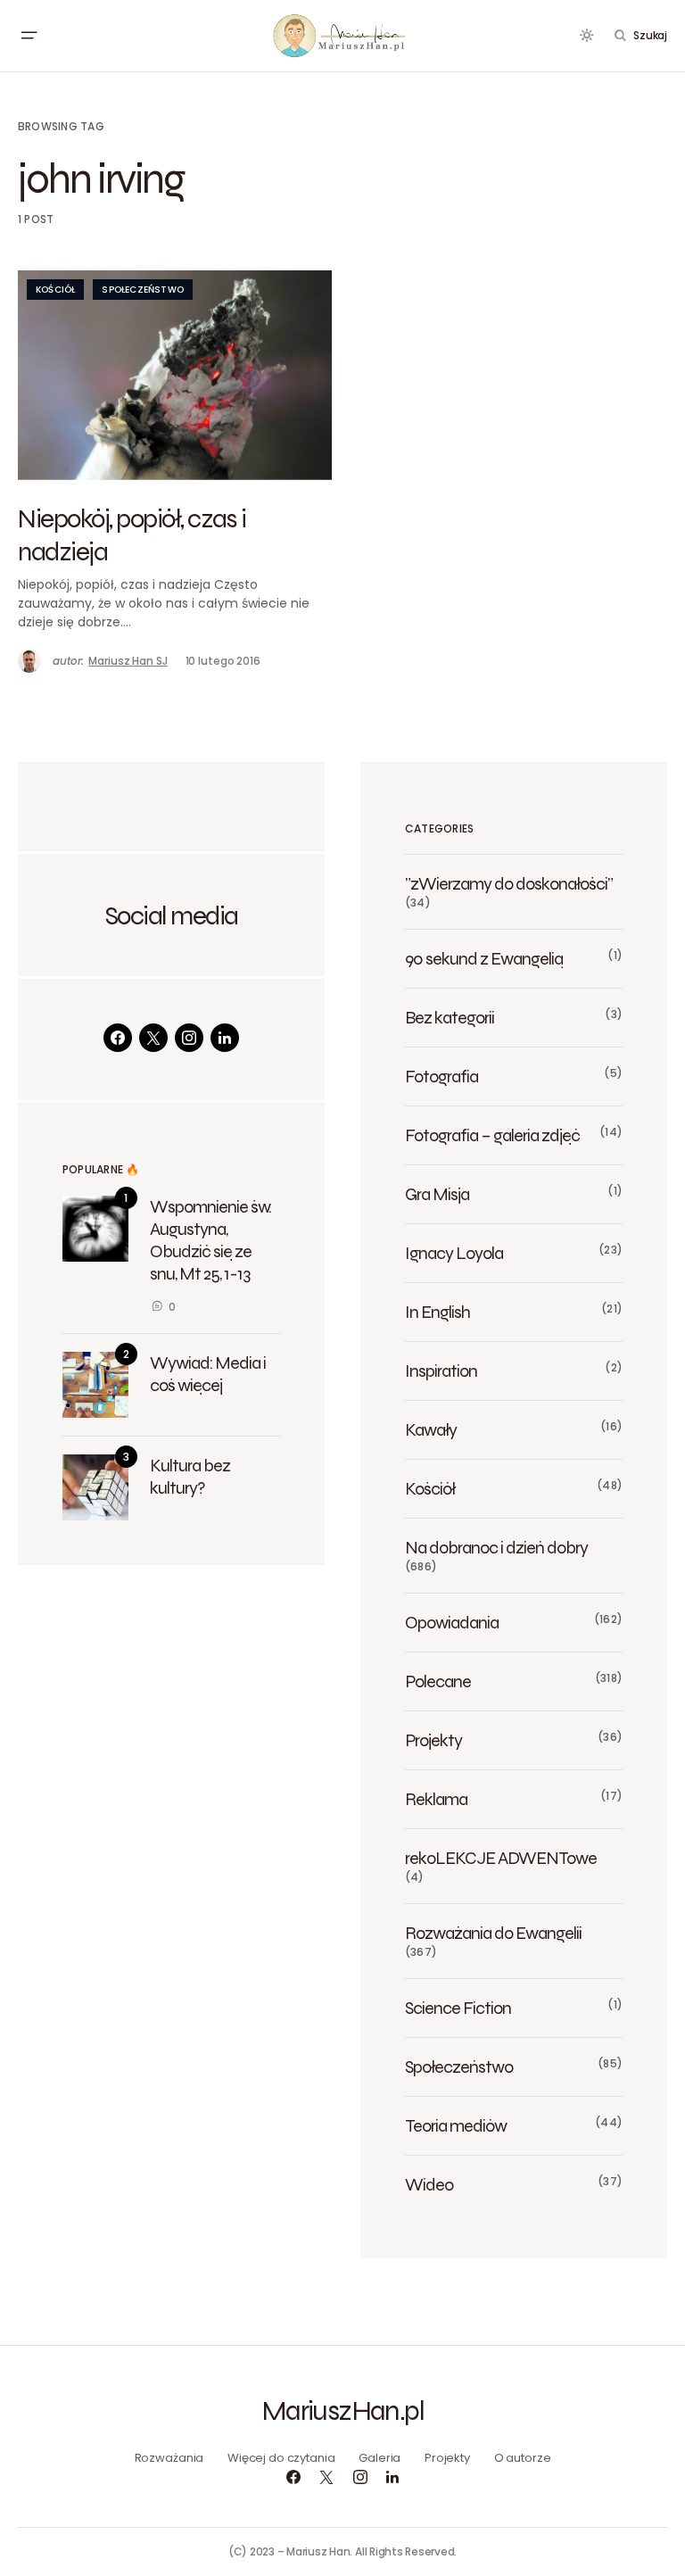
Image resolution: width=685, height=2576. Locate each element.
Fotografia (442, 1076)
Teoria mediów (456, 2125)
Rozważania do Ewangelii (493, 1933)
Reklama (436, 1799)
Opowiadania (452, 1622)
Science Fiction (458, 2008)
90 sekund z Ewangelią (484, 958)
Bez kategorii (450, 1017)
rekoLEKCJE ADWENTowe (501, 1858)
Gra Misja (437, 1194)
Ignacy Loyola (454, 1253)
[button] (29, 36)
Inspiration (441, 1371)
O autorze (523, 2458)
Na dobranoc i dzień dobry (496, 1547)
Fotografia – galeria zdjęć (492, 1135)
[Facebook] (118, 1038)
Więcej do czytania (281, 2458)
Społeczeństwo (143, 290)
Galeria (380, 2458)
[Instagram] (189, 1038)
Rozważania (169, 2458)
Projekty (433, 1740)
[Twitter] (153, 1038)
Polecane (438, 1681)
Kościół (55, 290)
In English (437, 1312)
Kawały (431, 1429)
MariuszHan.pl (342, 2410)
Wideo (429, 2184)
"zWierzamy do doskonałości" (509, 883)
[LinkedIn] (225, 1038)
